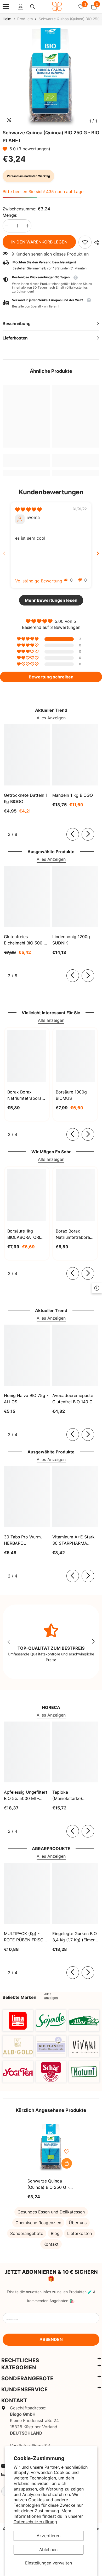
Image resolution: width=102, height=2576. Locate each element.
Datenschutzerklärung (35, 2522)
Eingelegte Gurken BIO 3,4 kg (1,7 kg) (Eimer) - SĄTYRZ (75, 1937)
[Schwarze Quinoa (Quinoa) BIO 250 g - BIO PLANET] (51, 2148)
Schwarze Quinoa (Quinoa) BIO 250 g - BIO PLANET (48, 2184)
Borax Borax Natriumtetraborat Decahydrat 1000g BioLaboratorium (74, 1234)
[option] (51, 77)
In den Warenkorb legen (39, 242)
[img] (28, 509)
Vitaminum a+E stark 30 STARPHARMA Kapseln (73, 1540)
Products (25, 19)
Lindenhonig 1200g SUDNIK (71, 940)
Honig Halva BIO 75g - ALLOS (26, 1399)
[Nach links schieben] (73, 834)
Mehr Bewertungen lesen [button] (51, 600)
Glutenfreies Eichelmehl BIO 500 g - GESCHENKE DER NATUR (25, 940)
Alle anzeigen (51, 1020)
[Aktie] (95, 242)
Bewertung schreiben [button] (51, 677)
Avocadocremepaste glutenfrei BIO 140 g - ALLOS (74, 1399)
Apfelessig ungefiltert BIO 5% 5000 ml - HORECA (26, 1796)
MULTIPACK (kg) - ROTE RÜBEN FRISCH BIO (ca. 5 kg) (25, 1937)
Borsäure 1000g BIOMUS (71, 1095)
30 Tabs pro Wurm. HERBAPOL (23, 1540)
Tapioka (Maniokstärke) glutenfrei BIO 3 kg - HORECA (73, 1796)
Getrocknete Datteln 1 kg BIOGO (26, 798)
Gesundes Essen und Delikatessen (51, 2212)
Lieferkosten (80, 2233)
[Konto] (21, 7)
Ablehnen (48, 2550)
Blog (55, 2233)
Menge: (10, 215)
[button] (6, 149)
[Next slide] (98, 553)
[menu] (6, 7)
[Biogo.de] (18, 2021)
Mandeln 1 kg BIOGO (73, 795)
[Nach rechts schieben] (88, 834)
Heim (7, 19)
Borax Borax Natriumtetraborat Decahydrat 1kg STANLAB (25, 1095)
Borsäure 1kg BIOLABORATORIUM (27, 1234)
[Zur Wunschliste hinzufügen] (67, 2152)
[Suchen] (33, 7)
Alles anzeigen (51, 1996)
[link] (85, 242)
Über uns (78, 2223)
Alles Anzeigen (51, 718)
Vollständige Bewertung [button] (39, 581)
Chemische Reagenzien (38, 2223)
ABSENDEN (51, 2339)
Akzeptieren (49, 2536)
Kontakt (51, 2244)
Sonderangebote (27, 2233)
